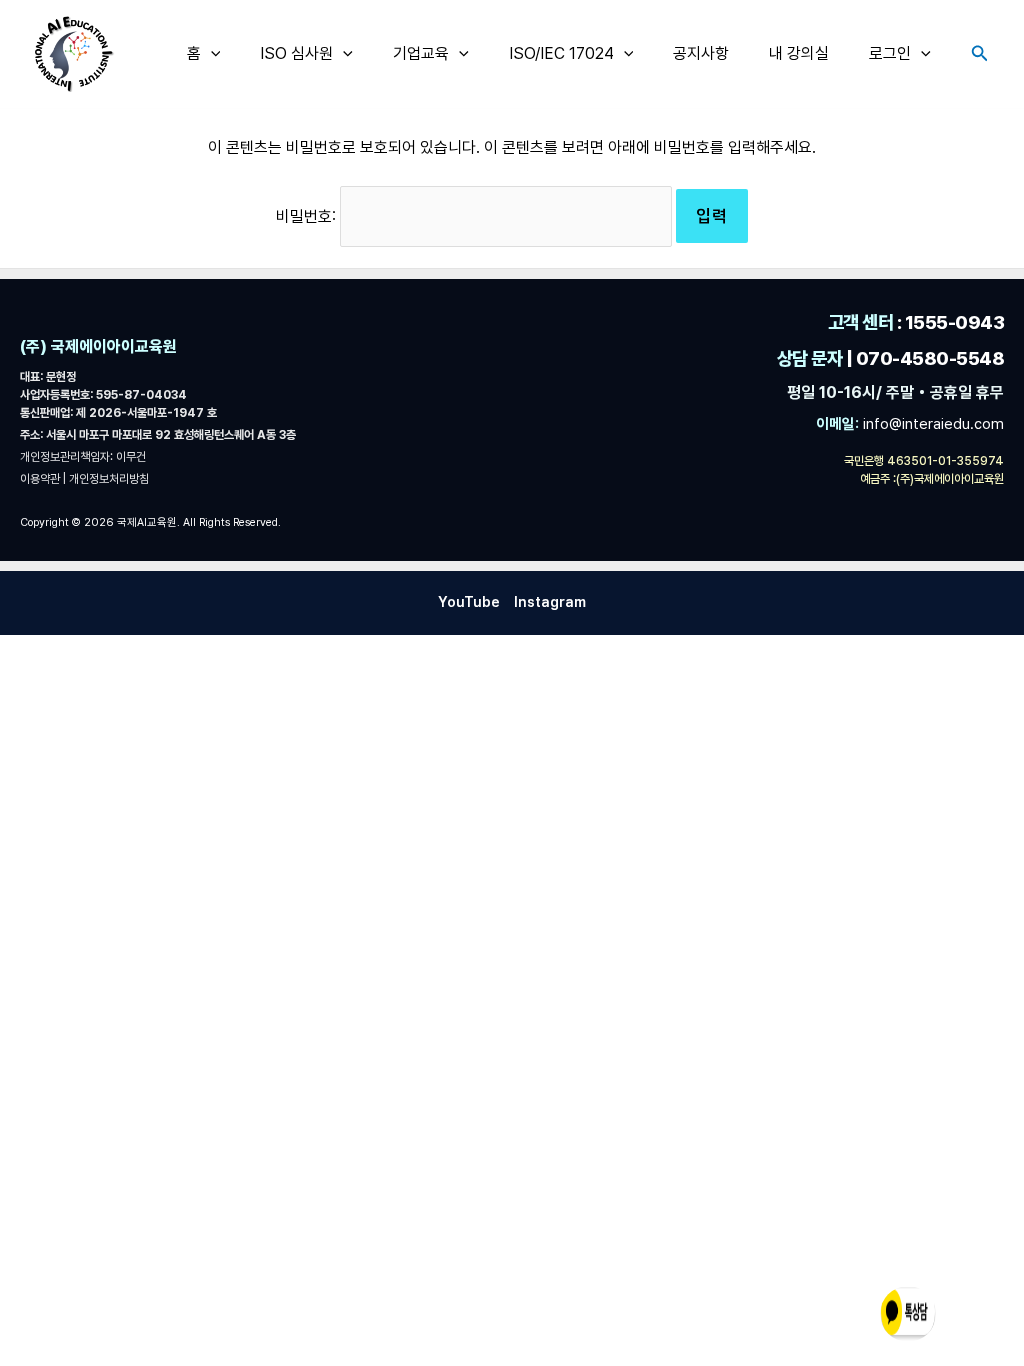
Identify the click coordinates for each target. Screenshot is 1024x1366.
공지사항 (701, 53)
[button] (211, 54)
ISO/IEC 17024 (561, 53)
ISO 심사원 (296, 53)
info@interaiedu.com (931, 424)
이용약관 (41, 479)
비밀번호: (308, 216)
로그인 (890, 53)
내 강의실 (799, 53)
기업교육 (421, 53)
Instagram (550, 602)
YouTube (469, 602)
